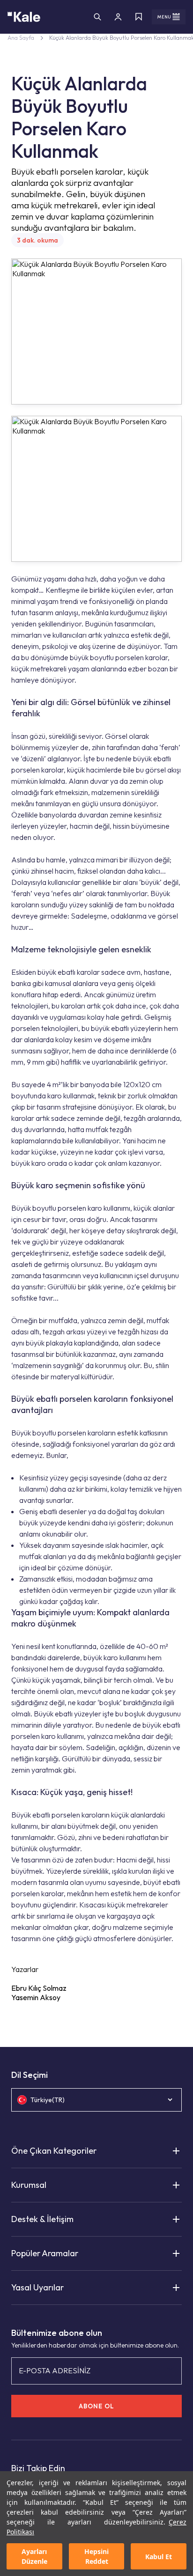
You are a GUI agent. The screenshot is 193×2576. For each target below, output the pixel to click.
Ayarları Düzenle (34, 2556)
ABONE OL (96, 2406)
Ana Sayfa (21, 38)
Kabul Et (159, 2557)
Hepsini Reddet (96, 2556)
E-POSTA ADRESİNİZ (55, 2370)
